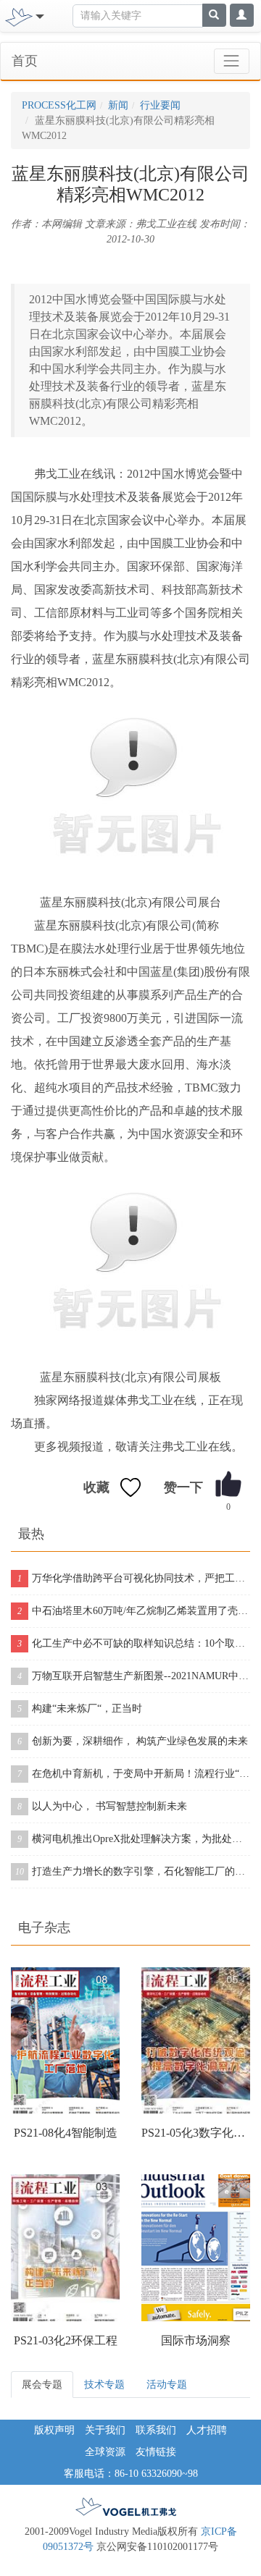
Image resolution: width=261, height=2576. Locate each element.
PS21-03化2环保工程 (66, 2340)
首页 (25, 61)
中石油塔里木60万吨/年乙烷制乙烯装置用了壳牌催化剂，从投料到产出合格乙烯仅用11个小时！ (134, 1611)
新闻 (118, 105)
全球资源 (105, 2452)
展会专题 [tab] (42, 2385)
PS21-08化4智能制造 (66, 2133)
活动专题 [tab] (167, 2385)
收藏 (96, 1487)
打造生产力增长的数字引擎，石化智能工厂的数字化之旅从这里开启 (133, 1871)
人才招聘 (207, 2430)
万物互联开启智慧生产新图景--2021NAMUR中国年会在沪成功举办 (134, 1676)
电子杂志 (44, 1927)
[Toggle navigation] (232, 61)
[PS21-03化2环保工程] (65, 2247)
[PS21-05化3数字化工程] (196, 2040)
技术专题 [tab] (104, 2385)
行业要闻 (160, 105)
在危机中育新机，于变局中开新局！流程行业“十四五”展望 (134, 1774)
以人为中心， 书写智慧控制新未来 (102, 1806)
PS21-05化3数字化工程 (196, 2133)
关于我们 (105, 2430)
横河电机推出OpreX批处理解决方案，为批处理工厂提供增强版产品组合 (134, 1839)
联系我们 (156, 2430)
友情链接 (156, 2452)
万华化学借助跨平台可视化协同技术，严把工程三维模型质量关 (134, 1578)
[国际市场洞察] (196, 2247)
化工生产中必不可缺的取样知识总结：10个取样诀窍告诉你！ (134, 1643)
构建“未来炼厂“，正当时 (80, 1709)
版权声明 (54, 2430)
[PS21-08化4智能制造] (65, 2040)
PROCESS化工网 (59, 105)
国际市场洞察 (196, 2340)
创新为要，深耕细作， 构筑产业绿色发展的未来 (133, 1741)
